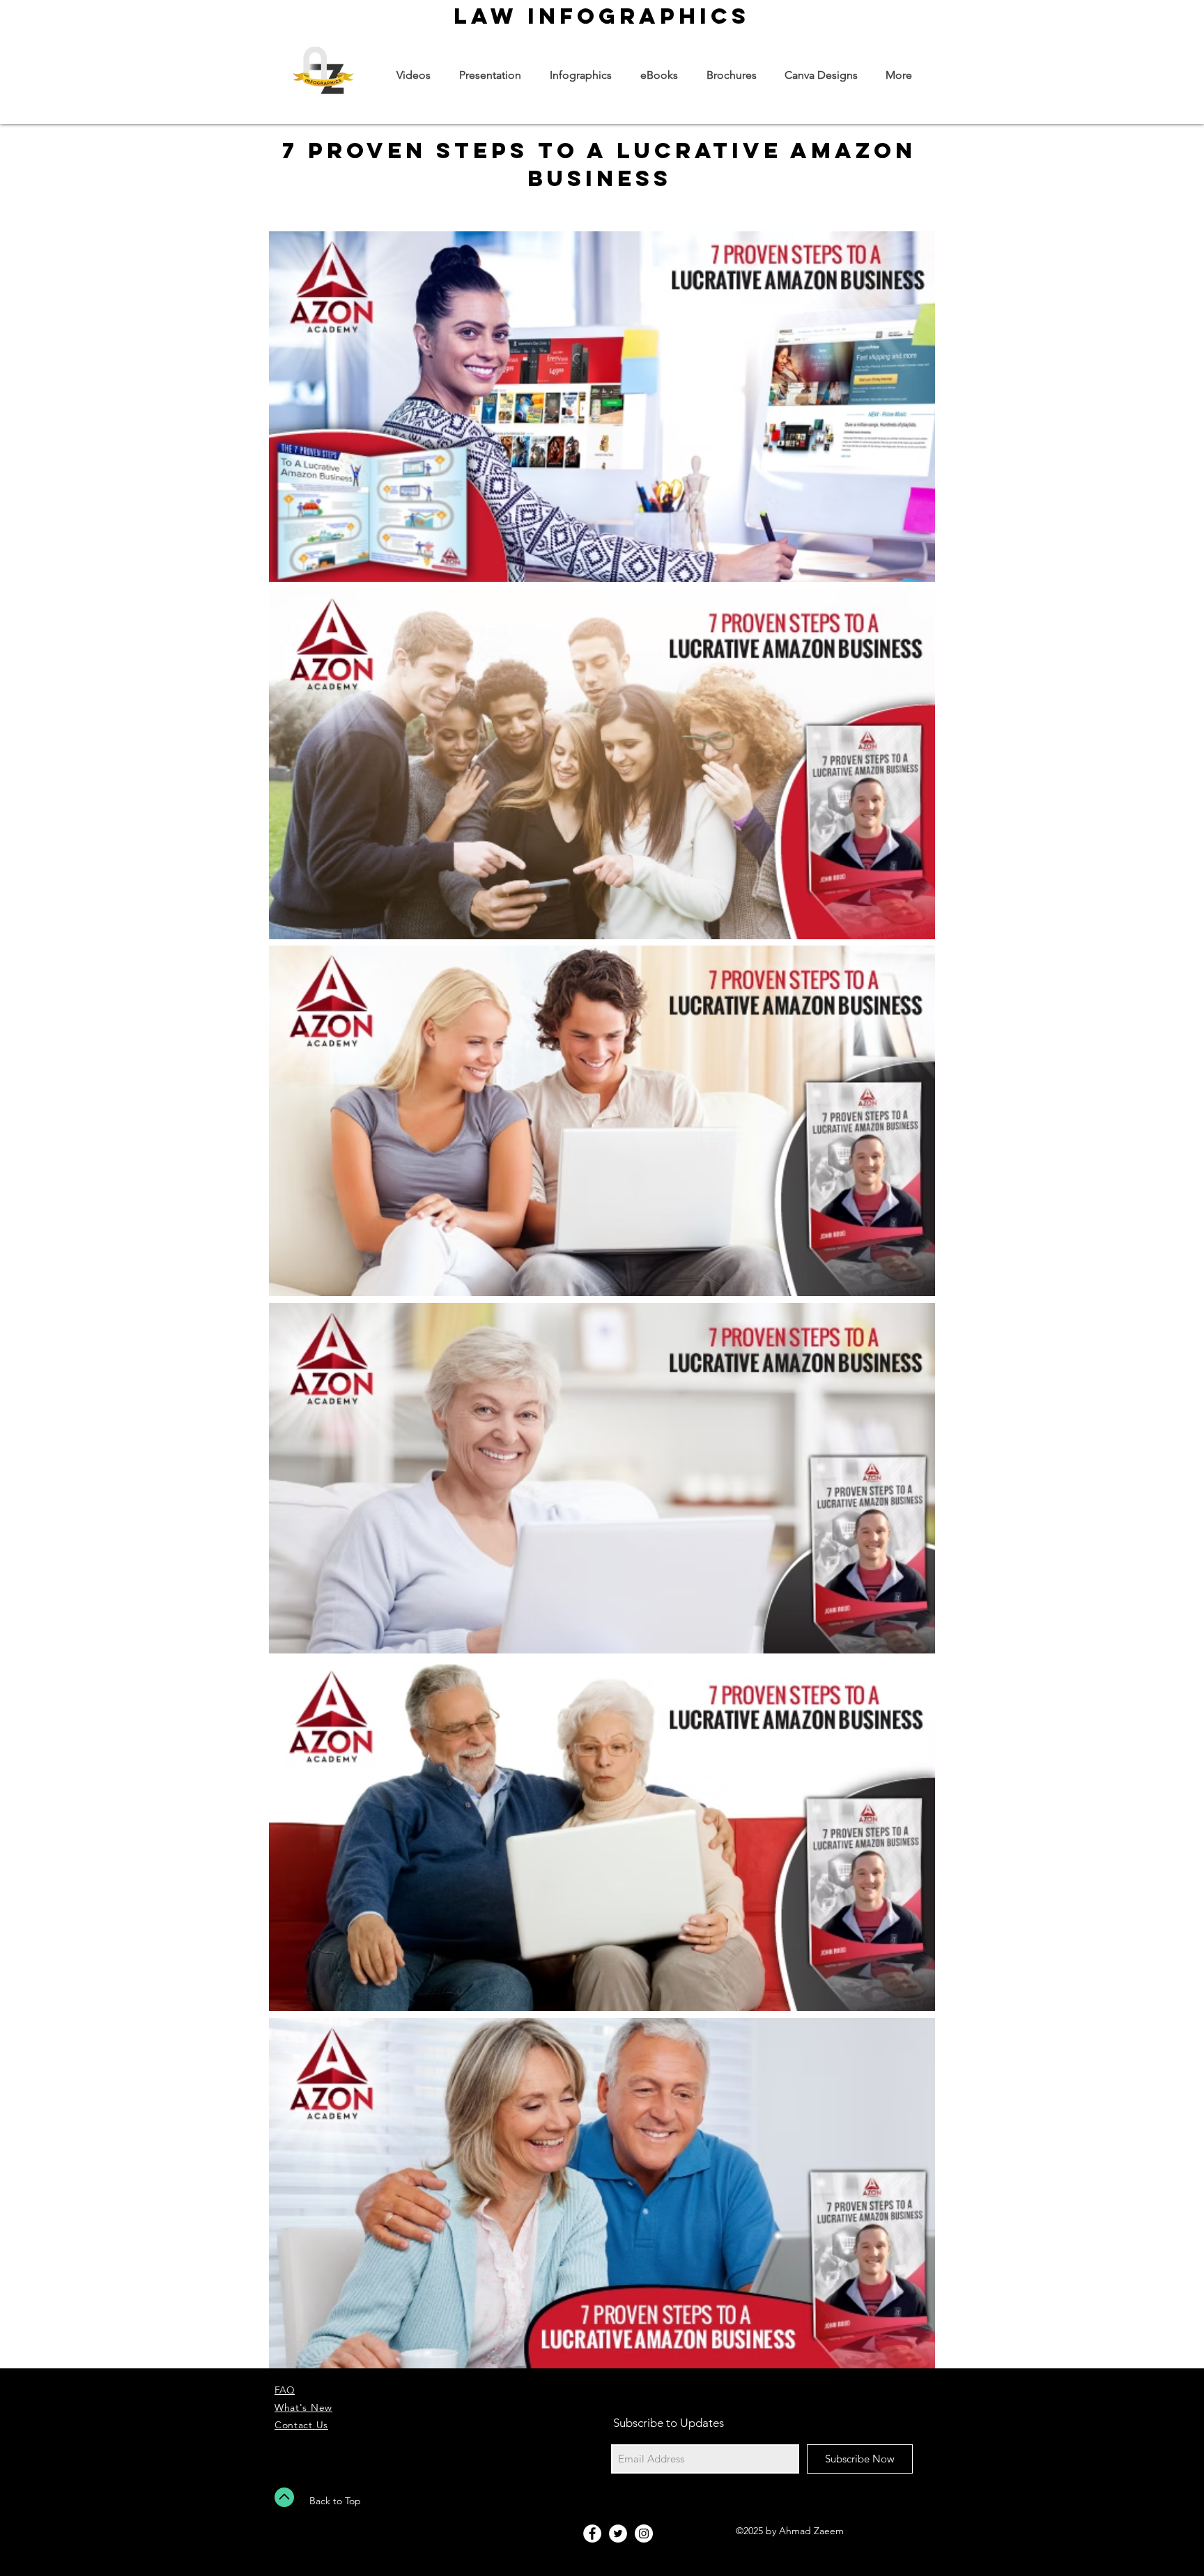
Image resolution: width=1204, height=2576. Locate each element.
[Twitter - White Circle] (618, 2533)
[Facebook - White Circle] (592, 2533)
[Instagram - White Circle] (644, 2533)
